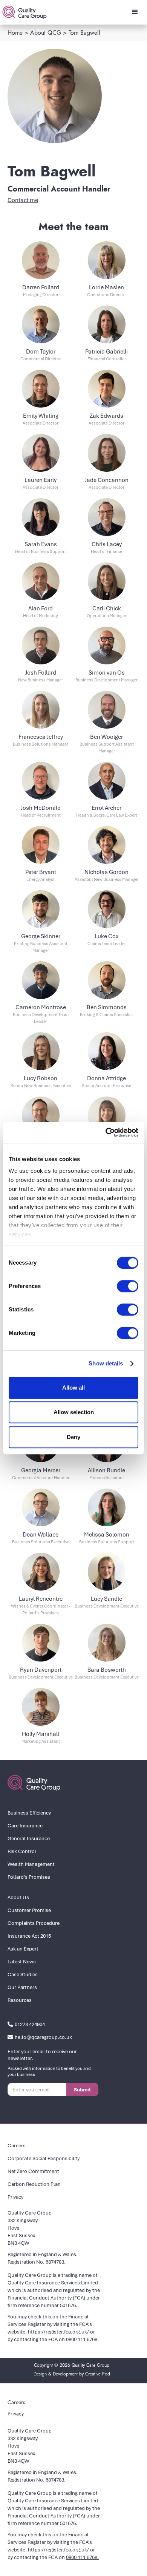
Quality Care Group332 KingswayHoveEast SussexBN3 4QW (30, 2228)
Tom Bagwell (84, 33)
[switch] (128, 1286)
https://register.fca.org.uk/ (58, 2332)
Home (15, 33)
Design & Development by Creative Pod (72, 2374)
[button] (135, 12)
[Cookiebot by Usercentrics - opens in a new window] (106, 1132)
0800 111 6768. (82, 2339)
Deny (73, 1437)
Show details (106, 1363)
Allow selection (74, 1412)
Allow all (73, 1388)
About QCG (46, 33)
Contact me (23, 200)
